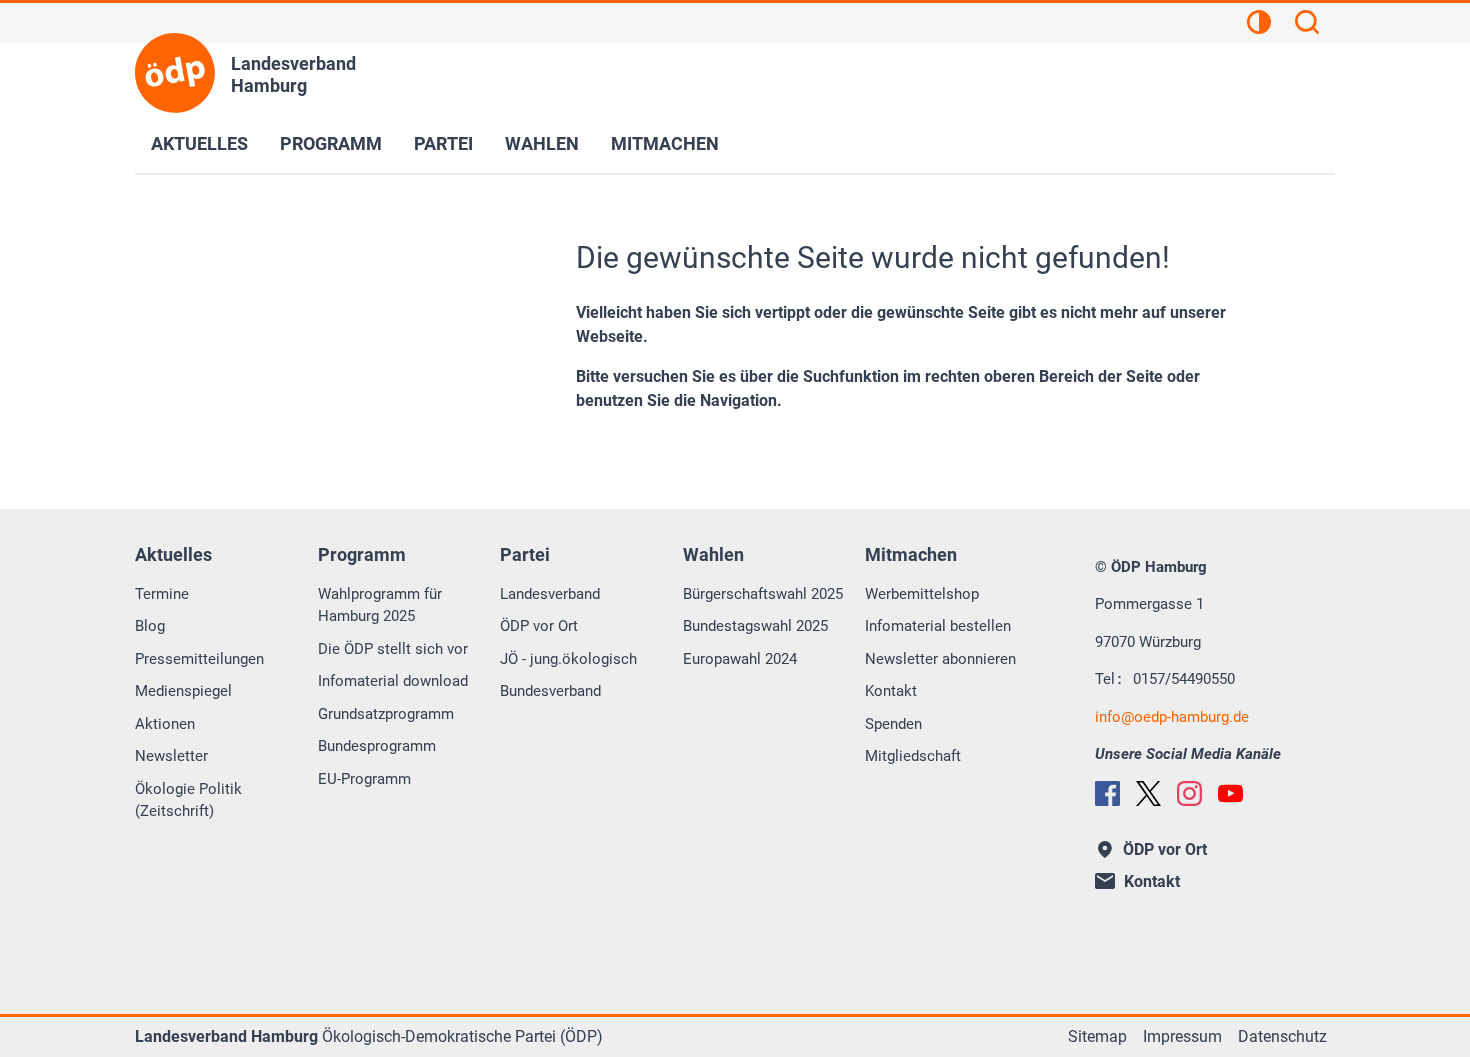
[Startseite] (175, 73)
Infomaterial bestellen (938, 626)
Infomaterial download (393, 681)
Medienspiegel (183, 691)
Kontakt (891, 691)
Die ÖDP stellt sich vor (393, 649)
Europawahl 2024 (740, 659)
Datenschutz (1282, 1036)
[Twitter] (1148, 793)
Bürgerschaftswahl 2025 (763, 594)
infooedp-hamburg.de (1172, 717)
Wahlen (542, 143)
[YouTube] (1230, 793)
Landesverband (550, 594)
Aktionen (165, 724)
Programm (331, 143)
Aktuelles (199, 143)
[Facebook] (1107, 793)
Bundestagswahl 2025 (755, 626)
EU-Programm (364, 779)
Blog (150, 626)
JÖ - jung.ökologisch (568, 659)
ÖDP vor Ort (539, 626)
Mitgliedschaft (913, 756)
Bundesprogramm (377, 746)
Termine (162, 594)
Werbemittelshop (922, 594)
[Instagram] (1189, 793)
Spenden (893, 724)
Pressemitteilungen (199, 659)
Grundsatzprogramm (386, 714)
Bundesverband (550, 691)
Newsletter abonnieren (940, 659)
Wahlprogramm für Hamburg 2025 (380, 605)
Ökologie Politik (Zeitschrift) (188, 800)
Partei (443, 143)
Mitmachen (665, 143)
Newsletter (171, 756)
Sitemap (1097, 1036)
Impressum (1182, 1036)
